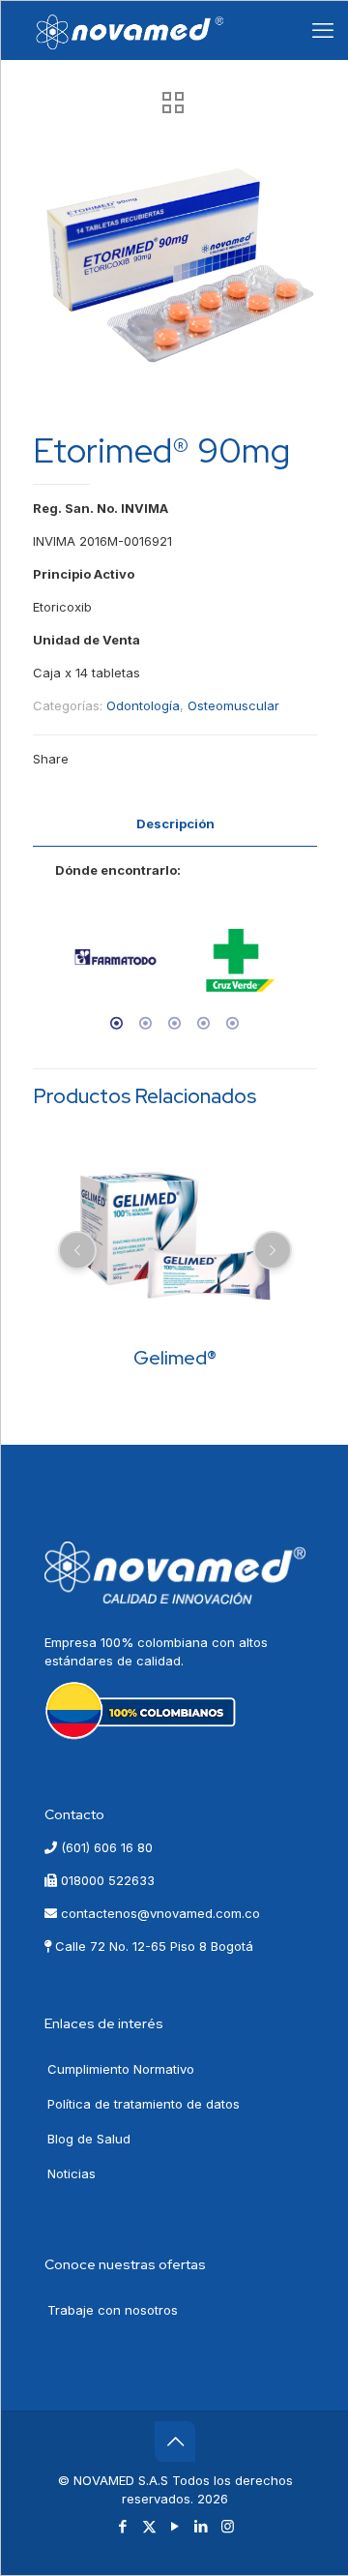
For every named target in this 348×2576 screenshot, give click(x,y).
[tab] (175, 824)
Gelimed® (175, 1358)
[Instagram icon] (228, 2526)
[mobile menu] (323, 30)
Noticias (72, 2173)
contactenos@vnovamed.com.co (159, 1913)
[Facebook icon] (123, 2526)
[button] (50, 969)
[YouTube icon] (175, 2526)
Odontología (143, 705)
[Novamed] (130, 30)
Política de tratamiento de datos (144, 2104)
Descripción (175, 824)
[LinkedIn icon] (202, 2526)
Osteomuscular (233, 705)
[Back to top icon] (175, 2441)
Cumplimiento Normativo (121, 2069)
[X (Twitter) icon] (149, 2526)
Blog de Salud (89, 2139)
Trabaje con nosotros (113, 2310)
